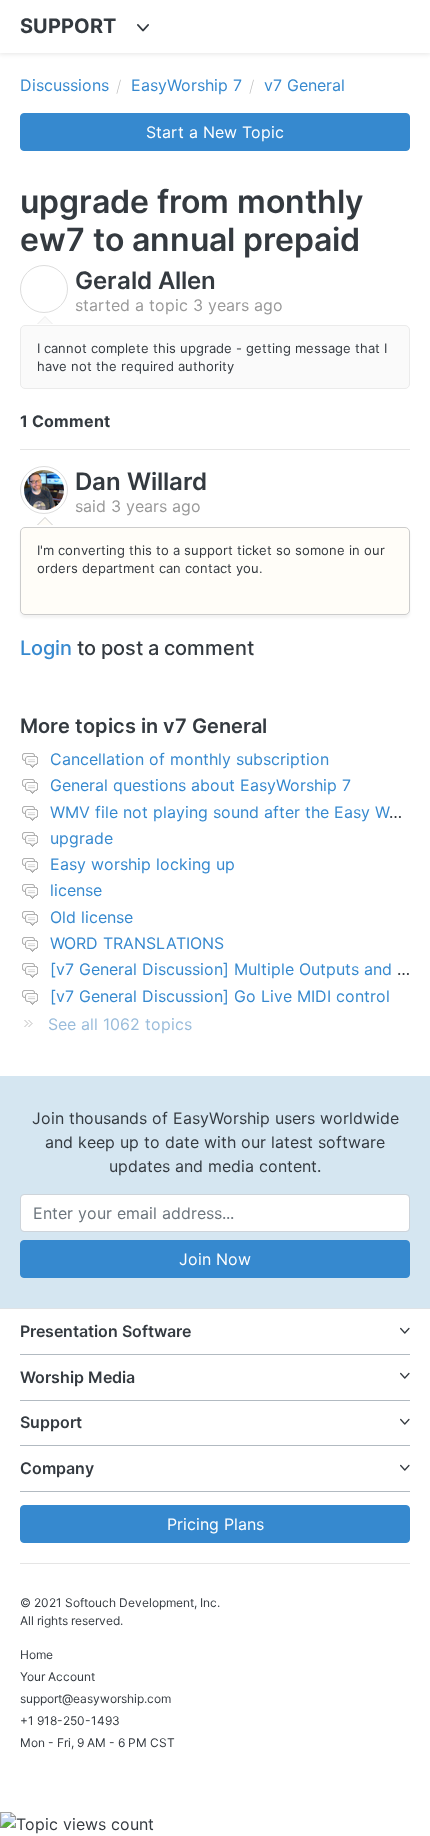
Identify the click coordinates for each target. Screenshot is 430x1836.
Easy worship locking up (142, 864)
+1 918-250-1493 (70, 1720)
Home (36, 1654)
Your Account (57, 1676)
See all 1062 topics (120, 1024)
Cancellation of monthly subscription (189, 759)
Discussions (64, 85)
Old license (91, 917)
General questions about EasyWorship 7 (200, 785)
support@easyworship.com (95, 1698)
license (76, 890)
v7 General (304, 85)
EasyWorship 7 (186, 85)
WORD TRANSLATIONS (137, 943)
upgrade (81, 838)
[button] (215, 1331)
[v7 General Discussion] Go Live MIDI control (220, 996)
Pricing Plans (215, 1524)
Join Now (215, 1259)
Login (46, 648)
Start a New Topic (215, 132)
